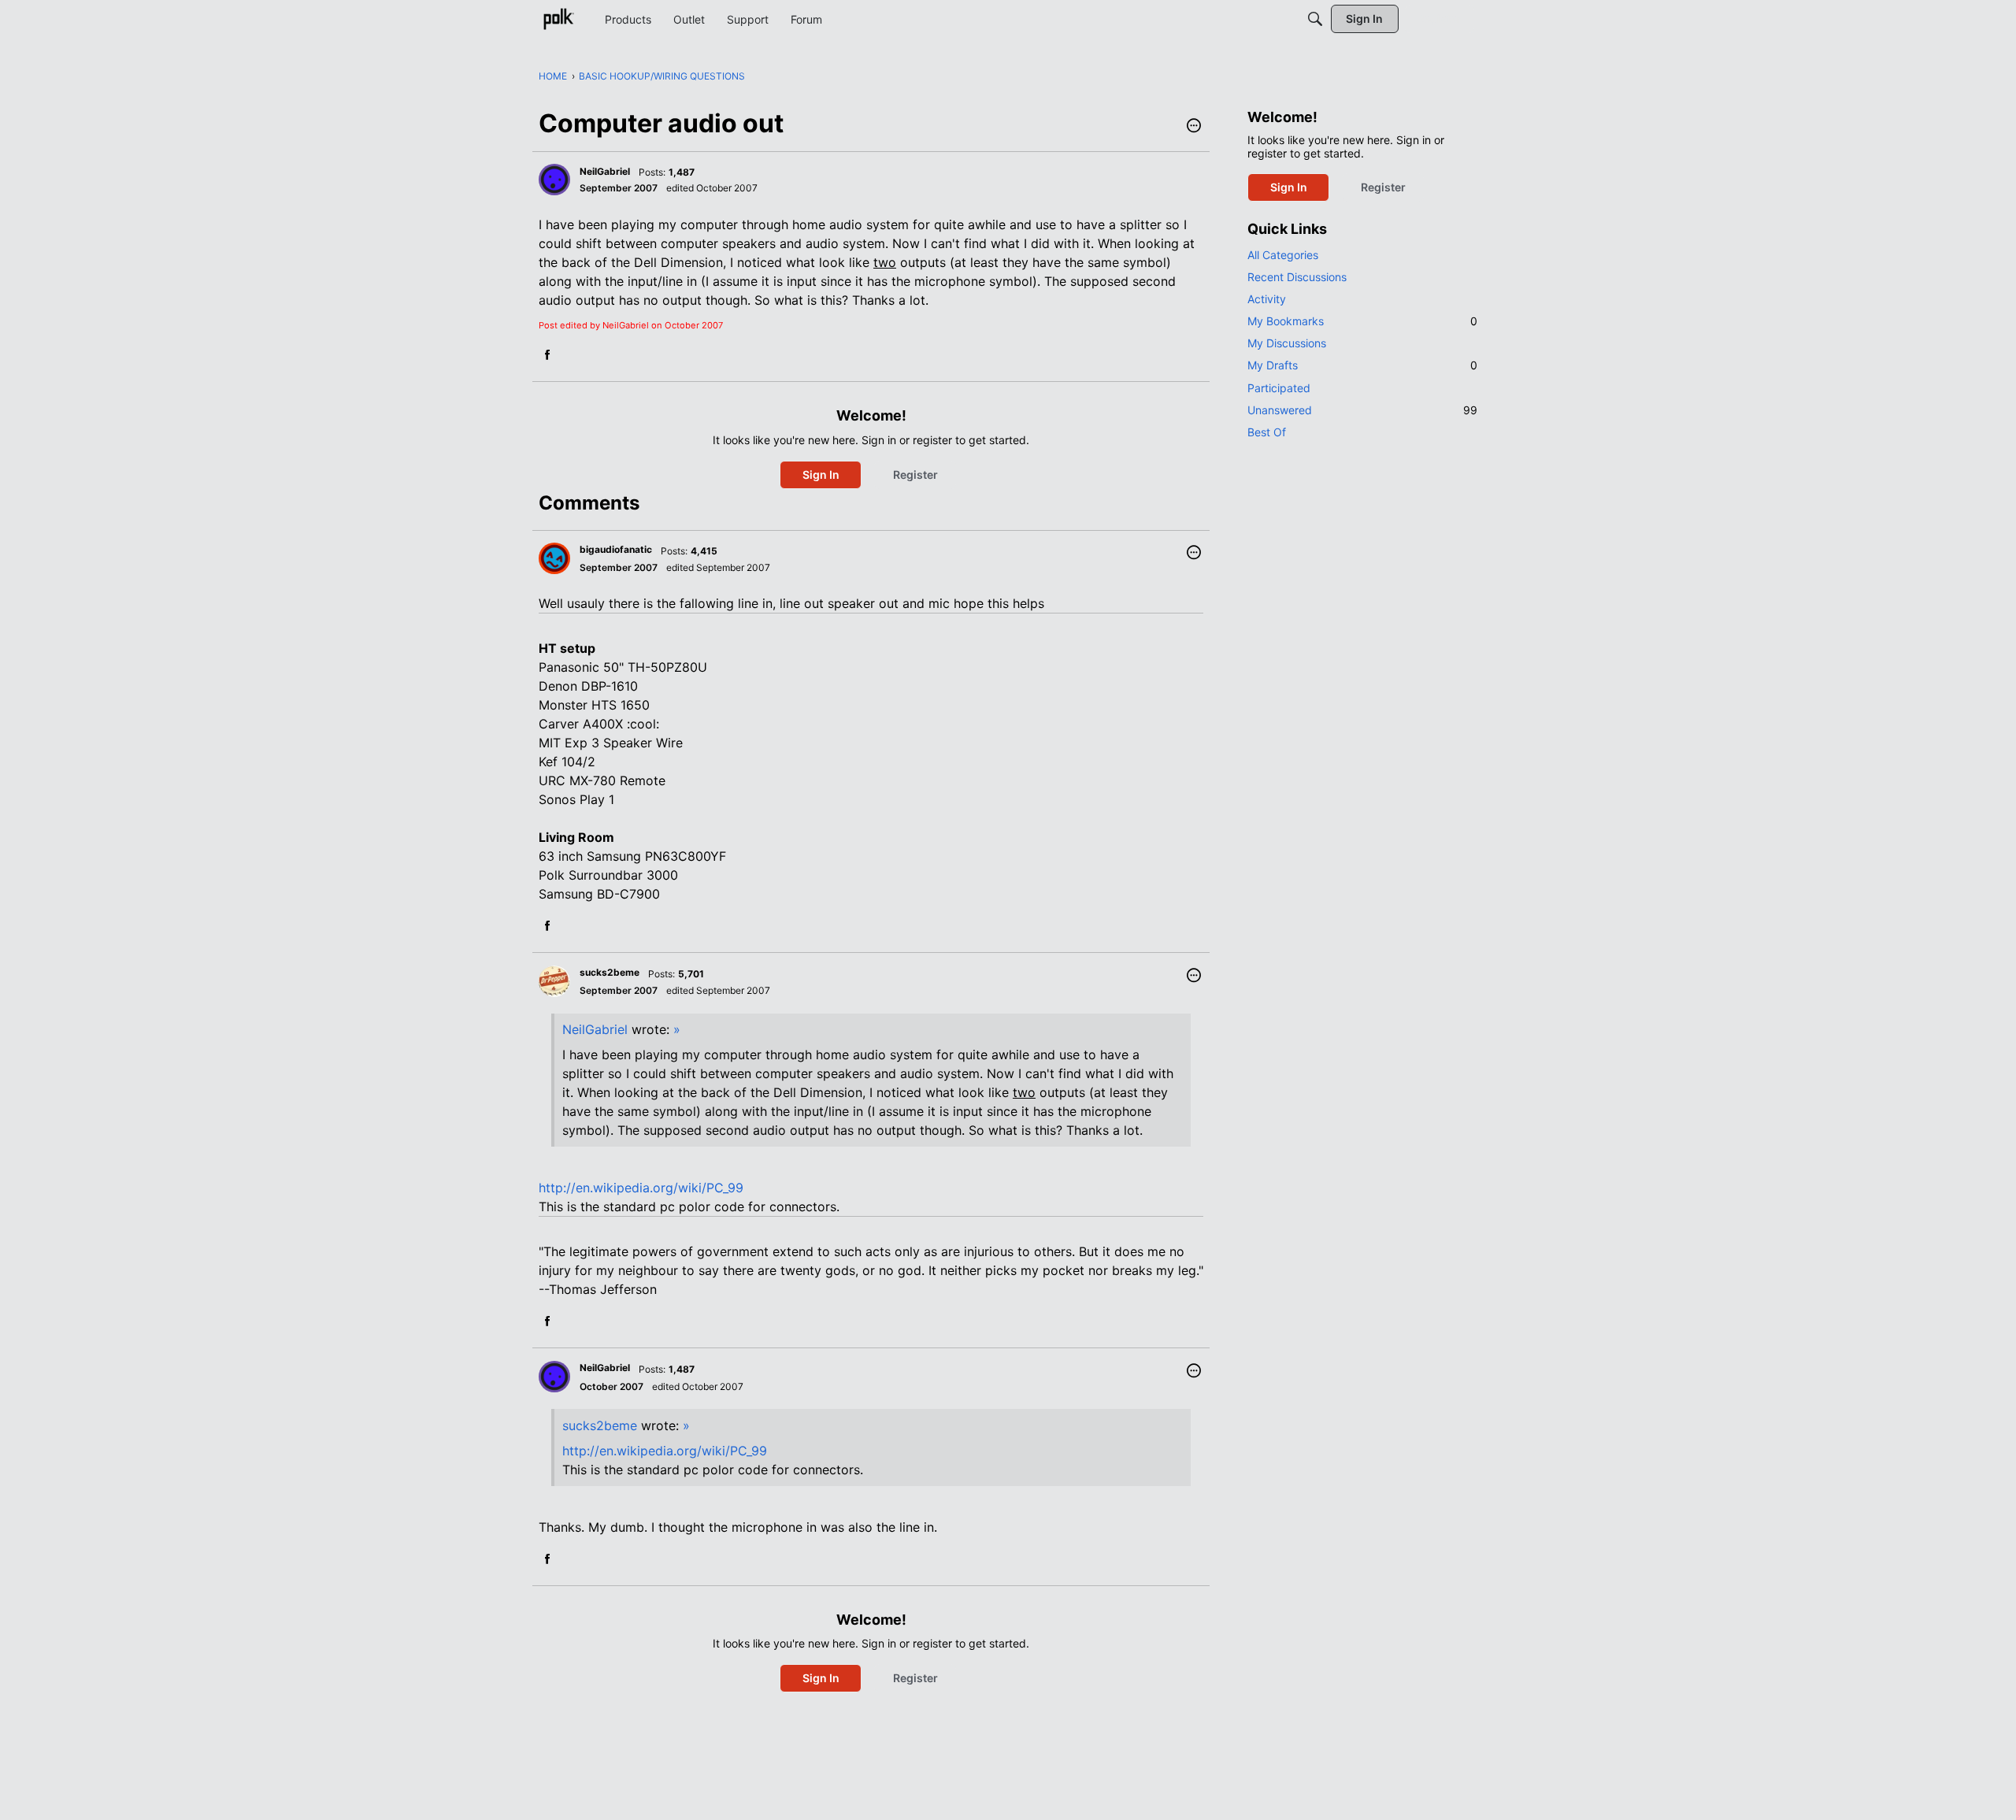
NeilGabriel (595, 1029)
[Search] (1315, 19)
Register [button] (915, 474)
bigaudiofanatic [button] (616, 549)
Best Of (1267, 432)
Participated (1279, 388)
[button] (1194, 127)
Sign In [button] (821, 474)
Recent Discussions (1297, 277)
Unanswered (1362, 410)
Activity (1267, 299)
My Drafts (1362, 365)
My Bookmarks (1362, 321)
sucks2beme (600, 1425)
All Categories (1283, 255)
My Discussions (1287, 343)
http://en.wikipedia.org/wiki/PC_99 (641, 1188)
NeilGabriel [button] (605, 171)
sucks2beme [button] (610, 972)
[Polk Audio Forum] (558, 19)
